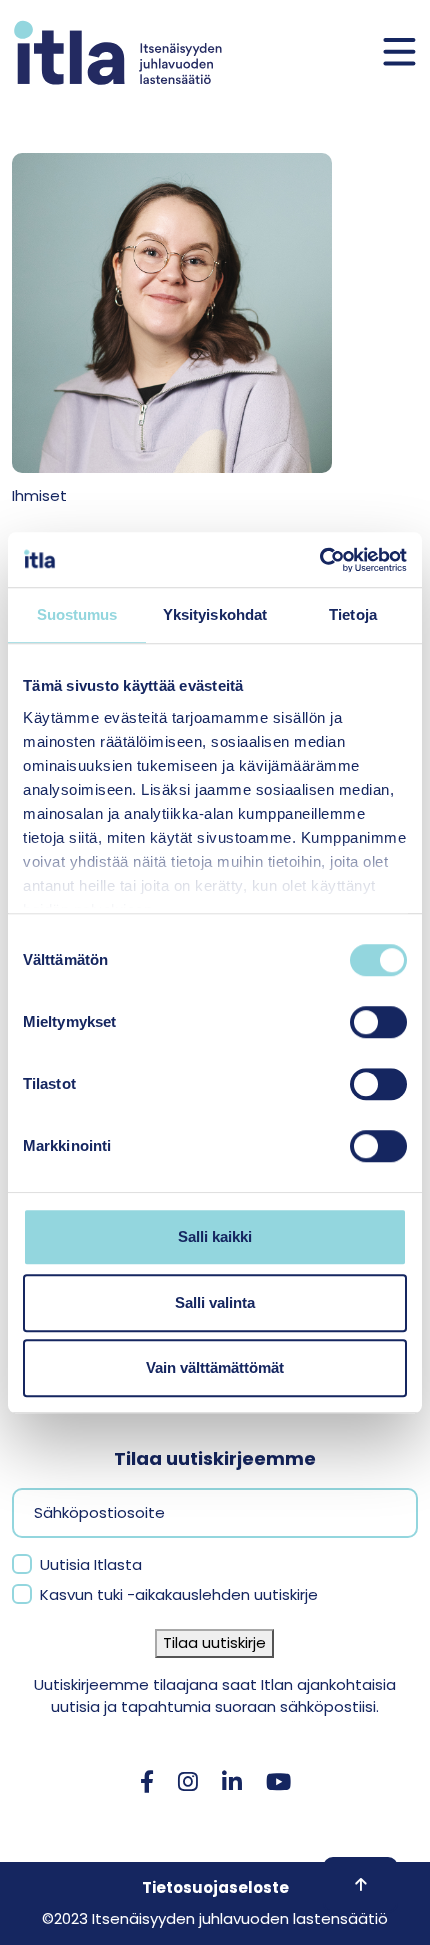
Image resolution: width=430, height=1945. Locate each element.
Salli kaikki (215, 1236)
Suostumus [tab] (77, 614)
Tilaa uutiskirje (214, 1642)
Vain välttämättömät (215, 1367)
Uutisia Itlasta (91, 1564)
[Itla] (118, 52)
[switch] (378, 1022)
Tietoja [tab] (353, 614)
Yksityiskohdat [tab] (215, 614)
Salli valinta (215, 1302)
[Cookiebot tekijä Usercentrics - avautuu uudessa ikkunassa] (319, 560)
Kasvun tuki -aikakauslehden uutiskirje (179, 1594)
